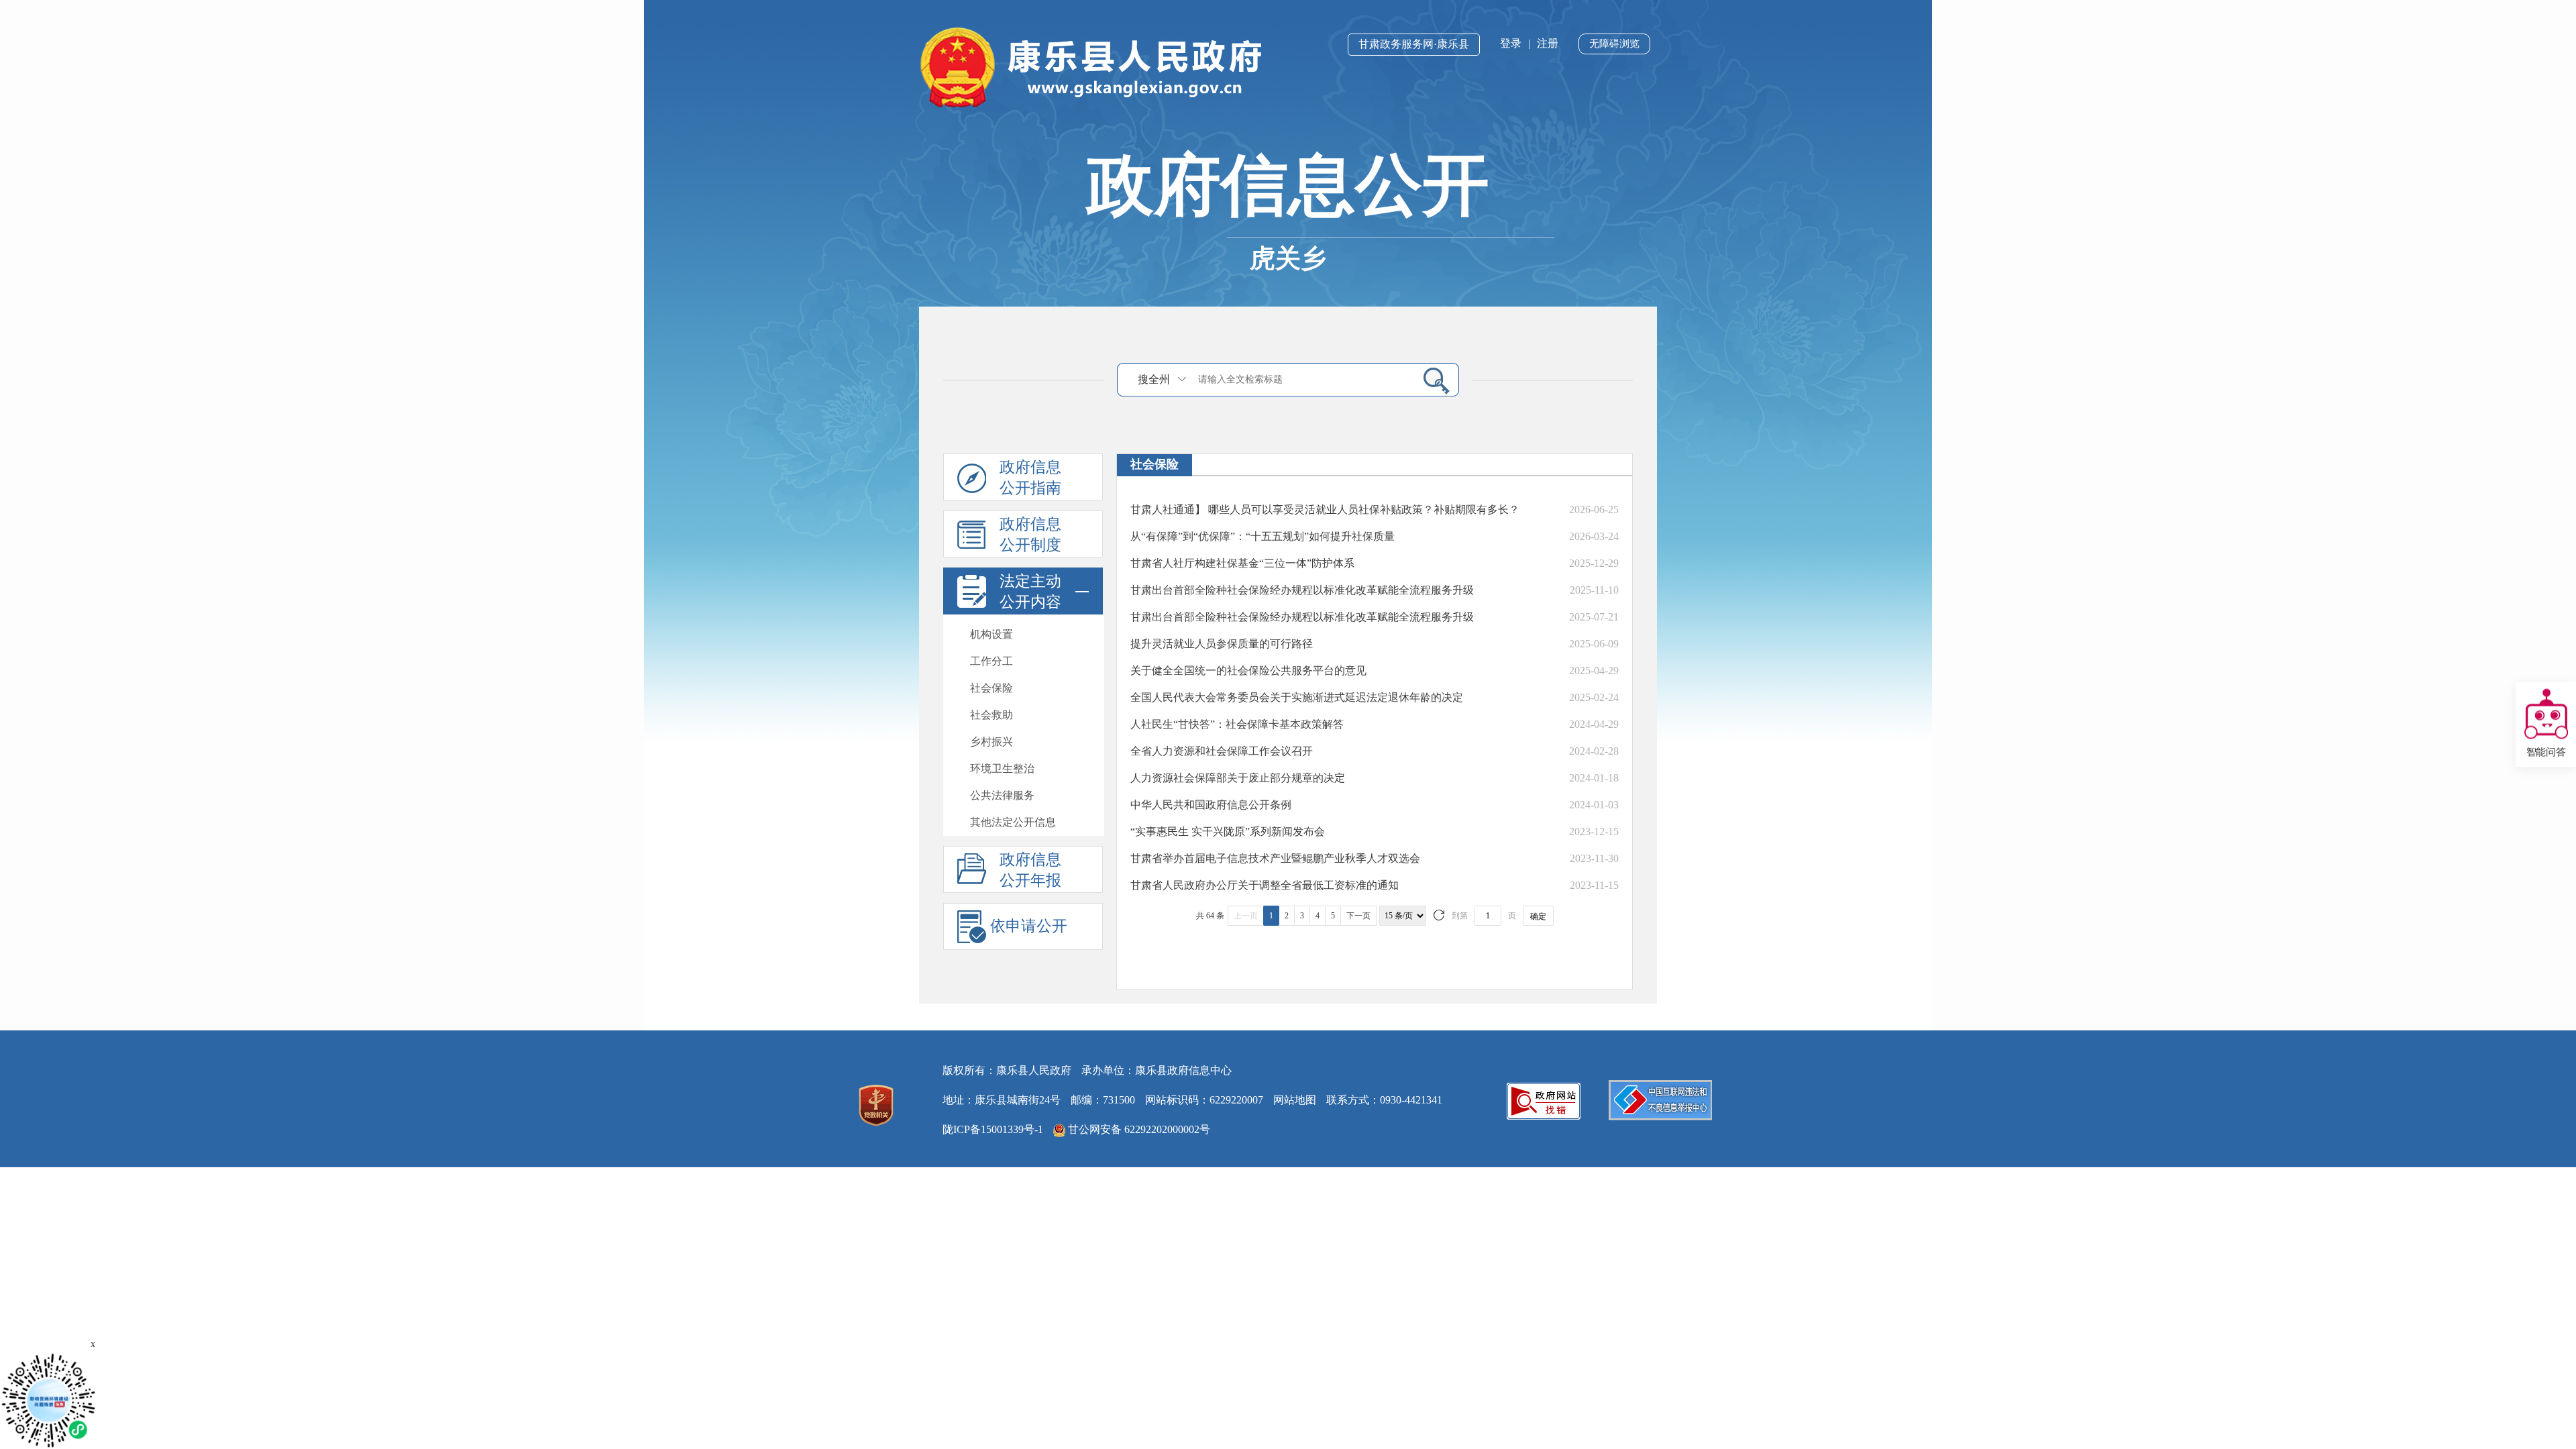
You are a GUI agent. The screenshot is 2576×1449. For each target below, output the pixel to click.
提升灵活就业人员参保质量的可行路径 (1222, 644)
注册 (1548, 43)
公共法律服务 (1002, 795)
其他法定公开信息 (1013, 822)
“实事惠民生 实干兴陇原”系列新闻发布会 (1228, 831)
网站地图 (1295, 1100)
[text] (1302, 380)
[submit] (1431, 380)
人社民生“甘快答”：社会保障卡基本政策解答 (1237, 724)
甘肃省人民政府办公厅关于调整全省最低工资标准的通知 (1265, 885)
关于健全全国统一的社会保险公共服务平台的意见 (1248, 670)
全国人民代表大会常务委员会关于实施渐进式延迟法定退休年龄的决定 (1297, 697)
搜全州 (1154, 379)
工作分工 (991, 661)
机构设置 (991, 634)
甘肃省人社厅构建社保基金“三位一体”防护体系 (1242, 563)
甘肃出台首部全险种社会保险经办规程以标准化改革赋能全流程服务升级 (1302, 590)
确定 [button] (1538, 916)
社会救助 (991, 715)
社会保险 (991, 688)
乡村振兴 (991, 742)
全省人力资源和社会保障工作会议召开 (1222, 751)
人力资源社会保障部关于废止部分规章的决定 (1238, 778)
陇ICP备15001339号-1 (993, 1129)
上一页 (1246, 916)
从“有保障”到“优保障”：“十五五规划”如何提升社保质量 (1263, 536)
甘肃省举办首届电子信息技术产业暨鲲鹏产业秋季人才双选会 (1275, 858)
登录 (1511, 43)
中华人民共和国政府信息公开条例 (1211, 805)
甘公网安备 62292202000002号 (1138, 1129)
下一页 (1358, 916)
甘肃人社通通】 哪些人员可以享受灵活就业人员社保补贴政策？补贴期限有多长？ (1325, 509)
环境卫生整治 (1002, 768)
